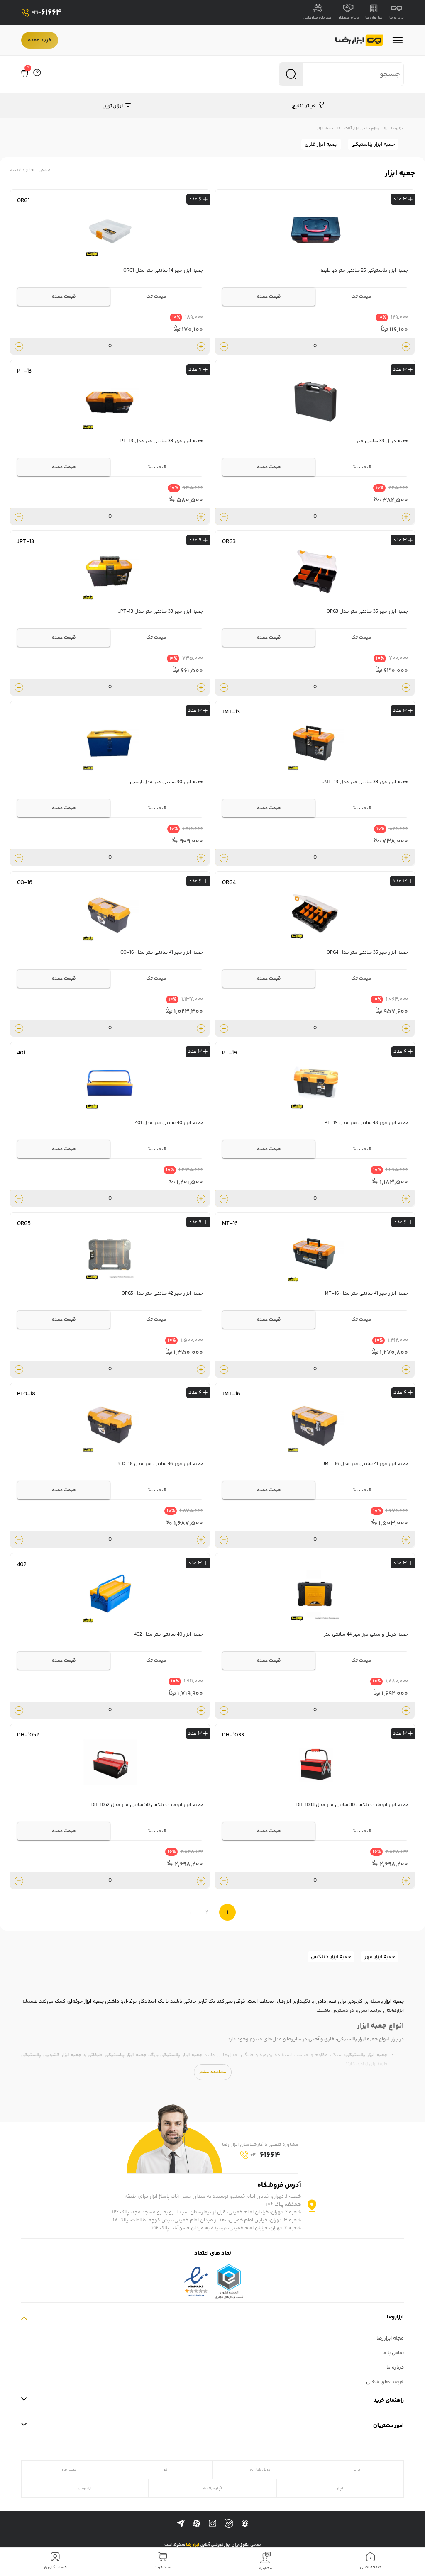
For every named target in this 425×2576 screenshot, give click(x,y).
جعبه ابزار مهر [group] (380, 1957)
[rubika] (245, 2524)
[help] (37, 74)
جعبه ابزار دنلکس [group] (331, 1957)
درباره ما (397, 18)
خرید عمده (40, 40)
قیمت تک (361, 297)
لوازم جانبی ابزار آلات (362, 128)
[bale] (229, 2524)
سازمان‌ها (374, 18)
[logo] (359, 40)
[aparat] (197, 2524)
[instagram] (212, 2524)
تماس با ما (393, 2353)
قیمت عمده (269, 297)
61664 (46, 13)
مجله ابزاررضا (390, 2339)
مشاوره (266, 2569)
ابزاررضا (397, 128)
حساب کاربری (55, 2567)
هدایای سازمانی (318, 18)
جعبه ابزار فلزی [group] (321, 144)
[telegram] (181, 2524)
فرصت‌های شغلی (385, 2382)
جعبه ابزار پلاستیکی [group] (373, 144)
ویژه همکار (348, 18)
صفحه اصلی (371, 2567)
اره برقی (85, 2488)
